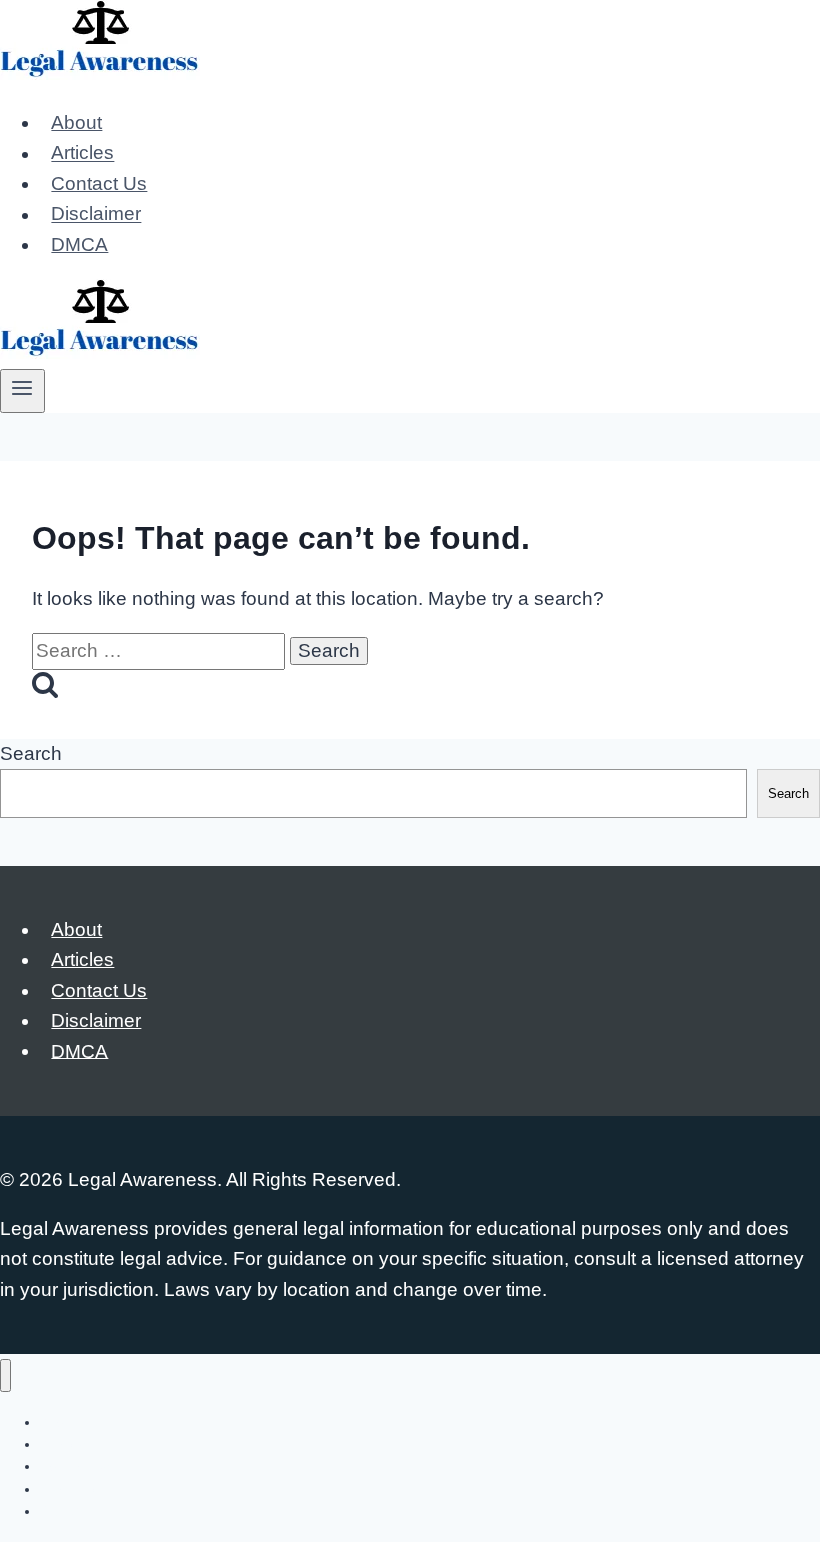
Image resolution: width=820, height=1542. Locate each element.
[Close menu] (5, 1375)
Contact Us (99, 183)
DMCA (79, 244)
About (76, 122)
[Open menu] (22, 391)
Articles (82, 153)
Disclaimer (96, 214)
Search (31, 753)
